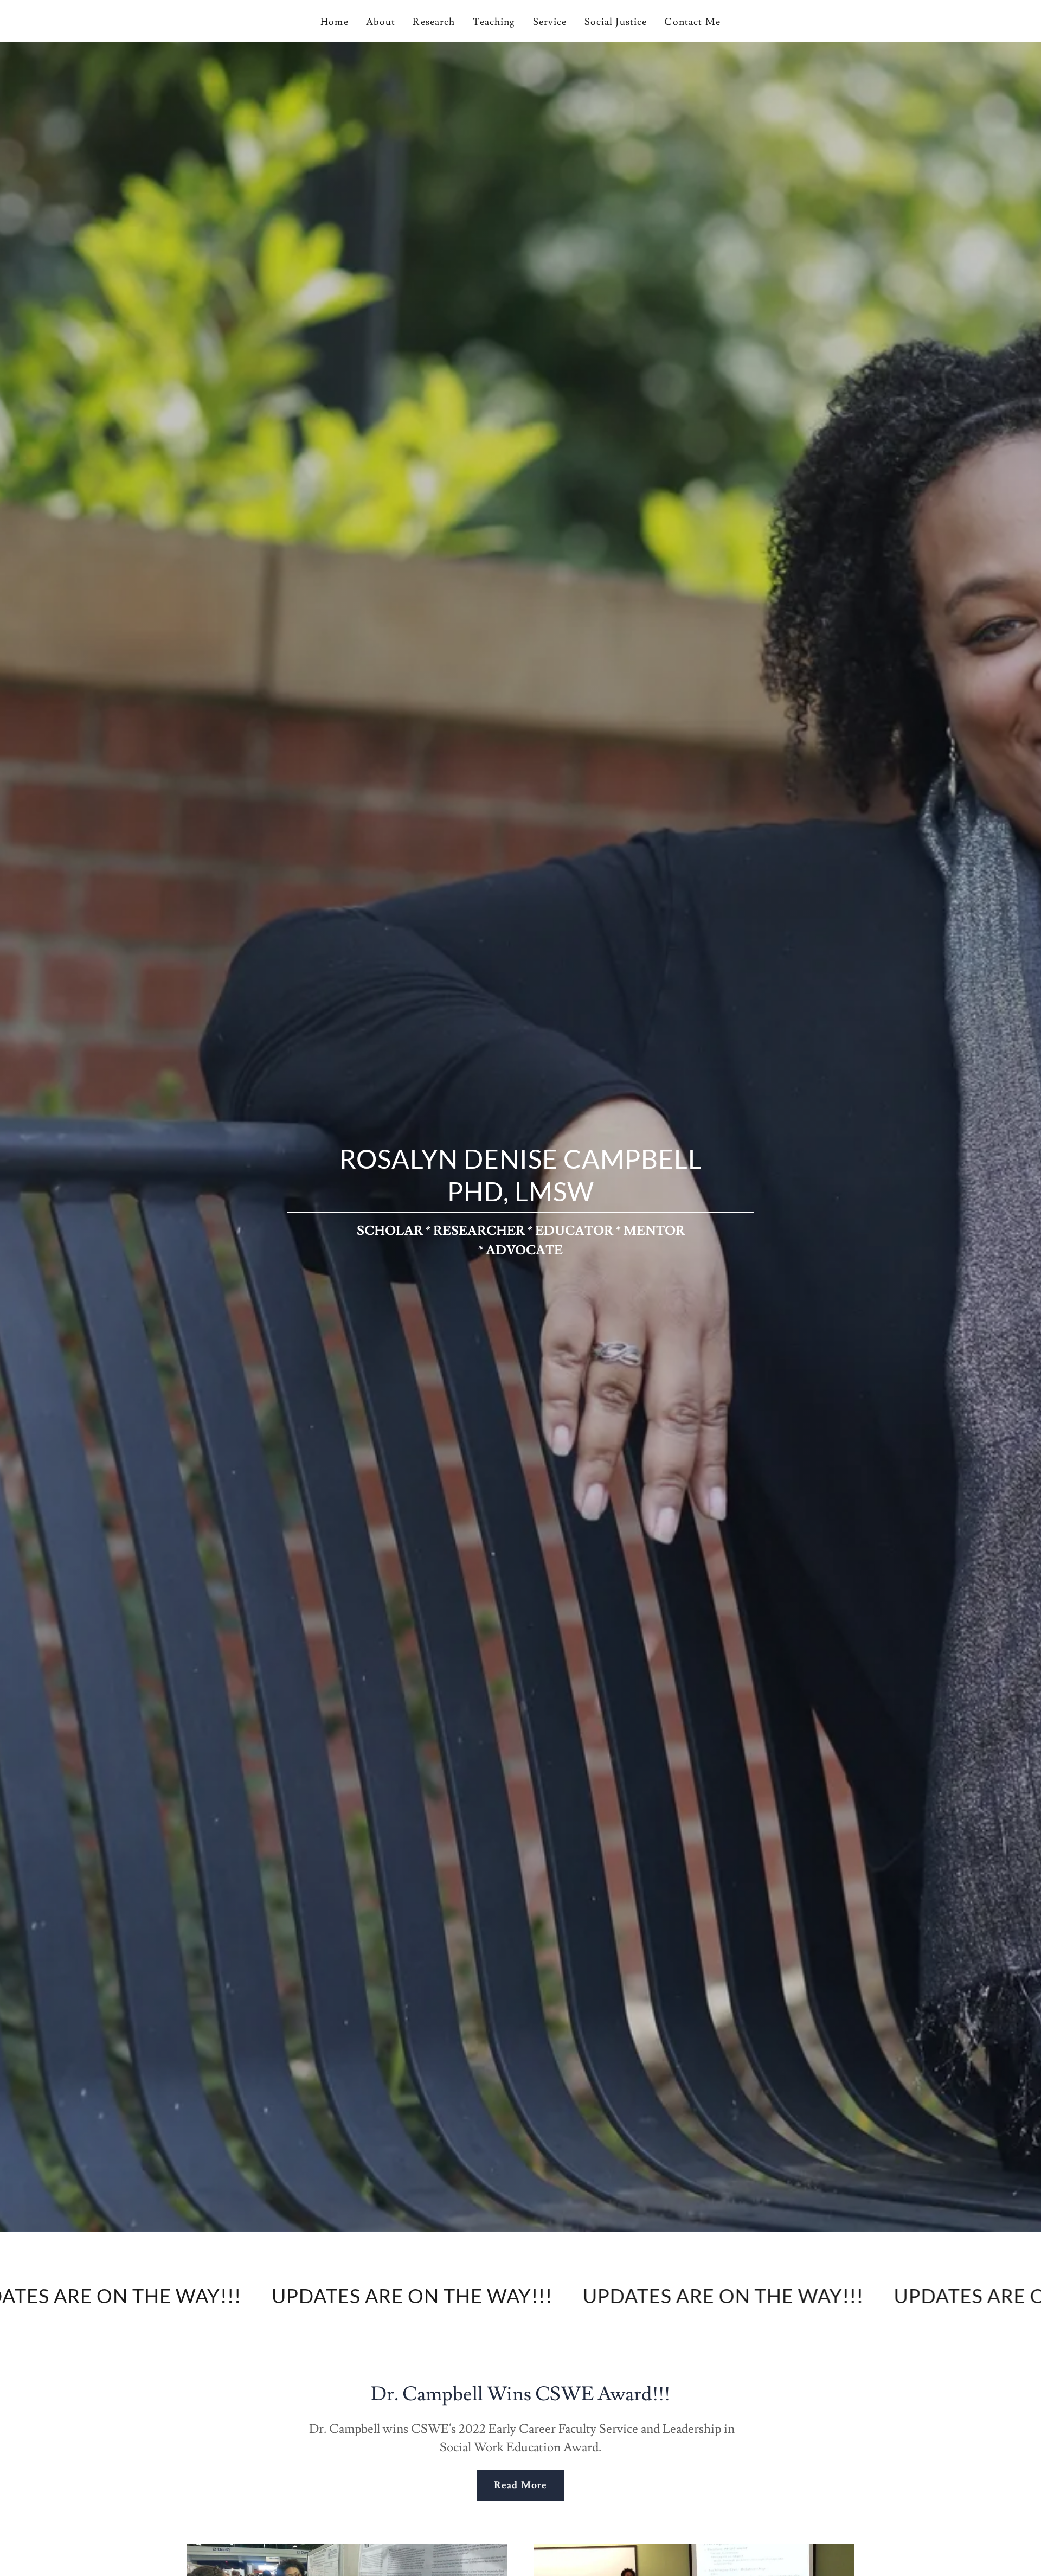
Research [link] (434, 22)
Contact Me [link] (692, 22)
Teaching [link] (494, 22)
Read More (520, 2485)
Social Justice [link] (616, 22)
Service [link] (550, 22)
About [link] (381, 22)
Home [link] (335, 22)
